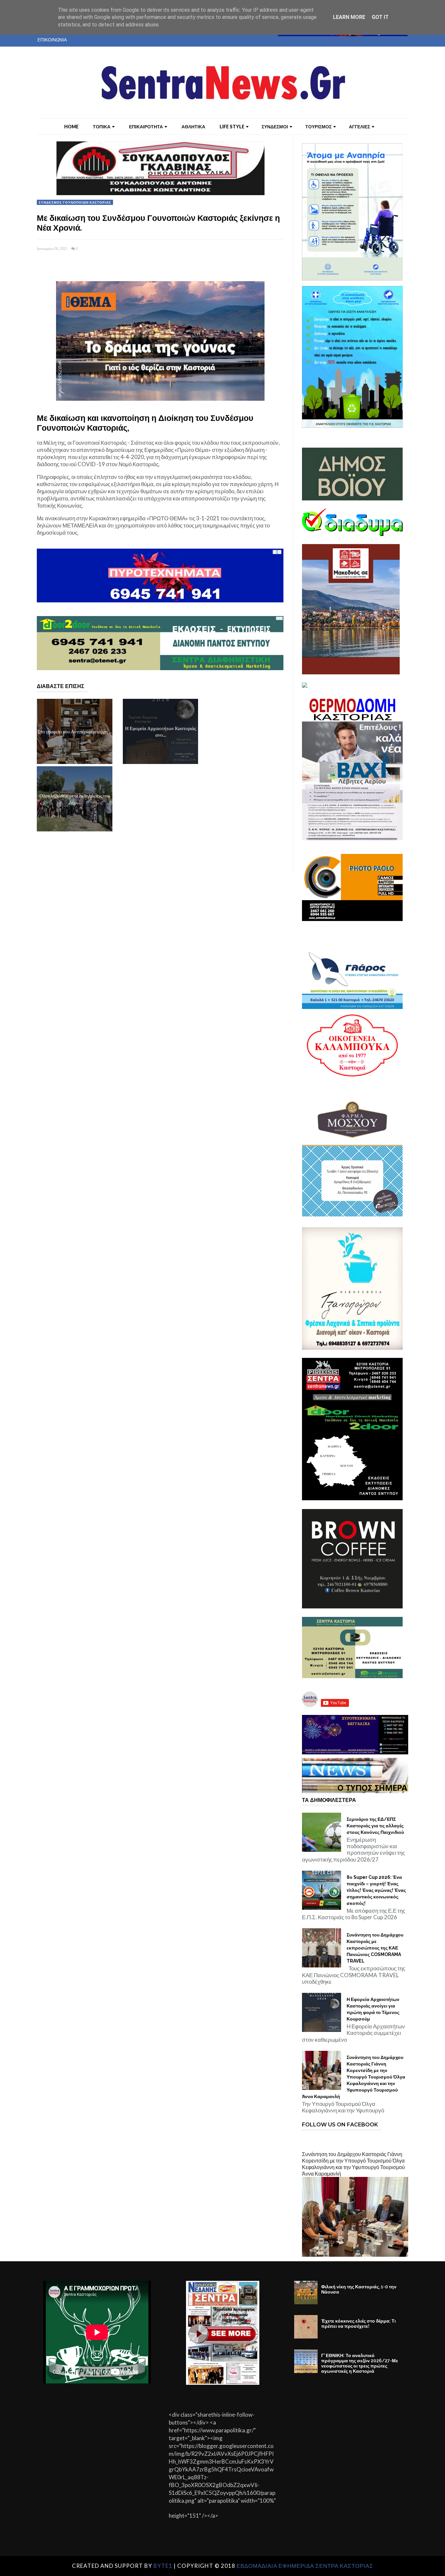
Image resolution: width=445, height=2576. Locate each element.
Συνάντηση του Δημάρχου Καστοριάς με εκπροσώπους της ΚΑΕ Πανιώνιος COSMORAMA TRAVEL (375, 1948)
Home (71, 127)
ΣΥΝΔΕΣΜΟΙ (275, 127)
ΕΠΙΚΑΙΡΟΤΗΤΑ (146, 127)
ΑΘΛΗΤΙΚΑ (193, 127)
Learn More (349, 17)
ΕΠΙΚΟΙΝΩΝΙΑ (52, 40)
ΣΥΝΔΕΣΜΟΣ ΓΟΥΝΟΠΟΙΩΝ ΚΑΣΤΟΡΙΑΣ (75, 202)
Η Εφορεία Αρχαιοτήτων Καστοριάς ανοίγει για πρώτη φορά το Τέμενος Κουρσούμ (373, 2009)
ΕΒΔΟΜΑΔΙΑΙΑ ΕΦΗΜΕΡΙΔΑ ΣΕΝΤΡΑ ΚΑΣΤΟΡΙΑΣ (305, 2566)
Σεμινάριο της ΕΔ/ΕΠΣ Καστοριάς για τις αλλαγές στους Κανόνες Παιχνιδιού (375, 1826)
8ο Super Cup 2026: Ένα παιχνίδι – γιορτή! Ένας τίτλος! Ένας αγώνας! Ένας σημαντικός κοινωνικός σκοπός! (376, 1890)
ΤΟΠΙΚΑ (102, 127)
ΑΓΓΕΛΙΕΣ (359, 127)
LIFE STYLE (232, 127)
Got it (380, 17)
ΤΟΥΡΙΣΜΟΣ (318, 127)
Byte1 (163, 2566)
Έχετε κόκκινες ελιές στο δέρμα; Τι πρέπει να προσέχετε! (359, 2324)
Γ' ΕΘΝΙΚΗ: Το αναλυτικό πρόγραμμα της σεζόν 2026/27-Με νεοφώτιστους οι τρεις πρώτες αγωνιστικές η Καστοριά (360, 2363)
